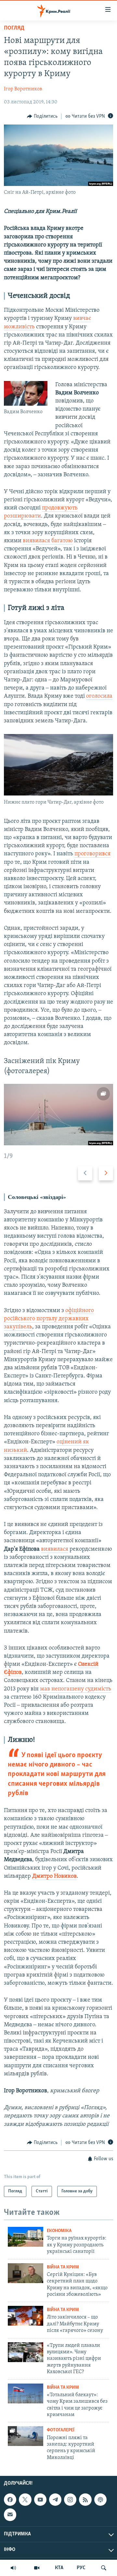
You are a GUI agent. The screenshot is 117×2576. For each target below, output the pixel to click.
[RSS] (85, 2500)
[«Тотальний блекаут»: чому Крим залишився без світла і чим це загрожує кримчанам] (26, 2393)
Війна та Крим (63, 2267)
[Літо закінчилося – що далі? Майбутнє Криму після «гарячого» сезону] (26, 2316)
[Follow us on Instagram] (70, 2500)
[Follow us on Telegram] (55, 2500)
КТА (59, 2568)
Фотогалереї (61, 2430)
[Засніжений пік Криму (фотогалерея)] (58, 1115)
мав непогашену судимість (76, 1689)
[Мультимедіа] (37, 2568)
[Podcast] (100, 2500)
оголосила (99, 696)
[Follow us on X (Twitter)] (25, 2500)
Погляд (14, 28)
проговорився (92, 854)
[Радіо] (13, 2568)
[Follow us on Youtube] (40, 2500)
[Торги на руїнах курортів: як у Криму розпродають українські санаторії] (26, 2237)
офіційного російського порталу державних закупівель (49, 1319)
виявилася (55, 1549)
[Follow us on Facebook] (10, 2500)
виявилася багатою (48, 541)
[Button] (42, 116)
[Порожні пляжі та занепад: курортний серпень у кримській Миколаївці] (26, 2436)
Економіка (59, 2231)
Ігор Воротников (23, 89)
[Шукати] (104, 2568)
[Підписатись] (10, 2515)
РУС (81, 2568)
